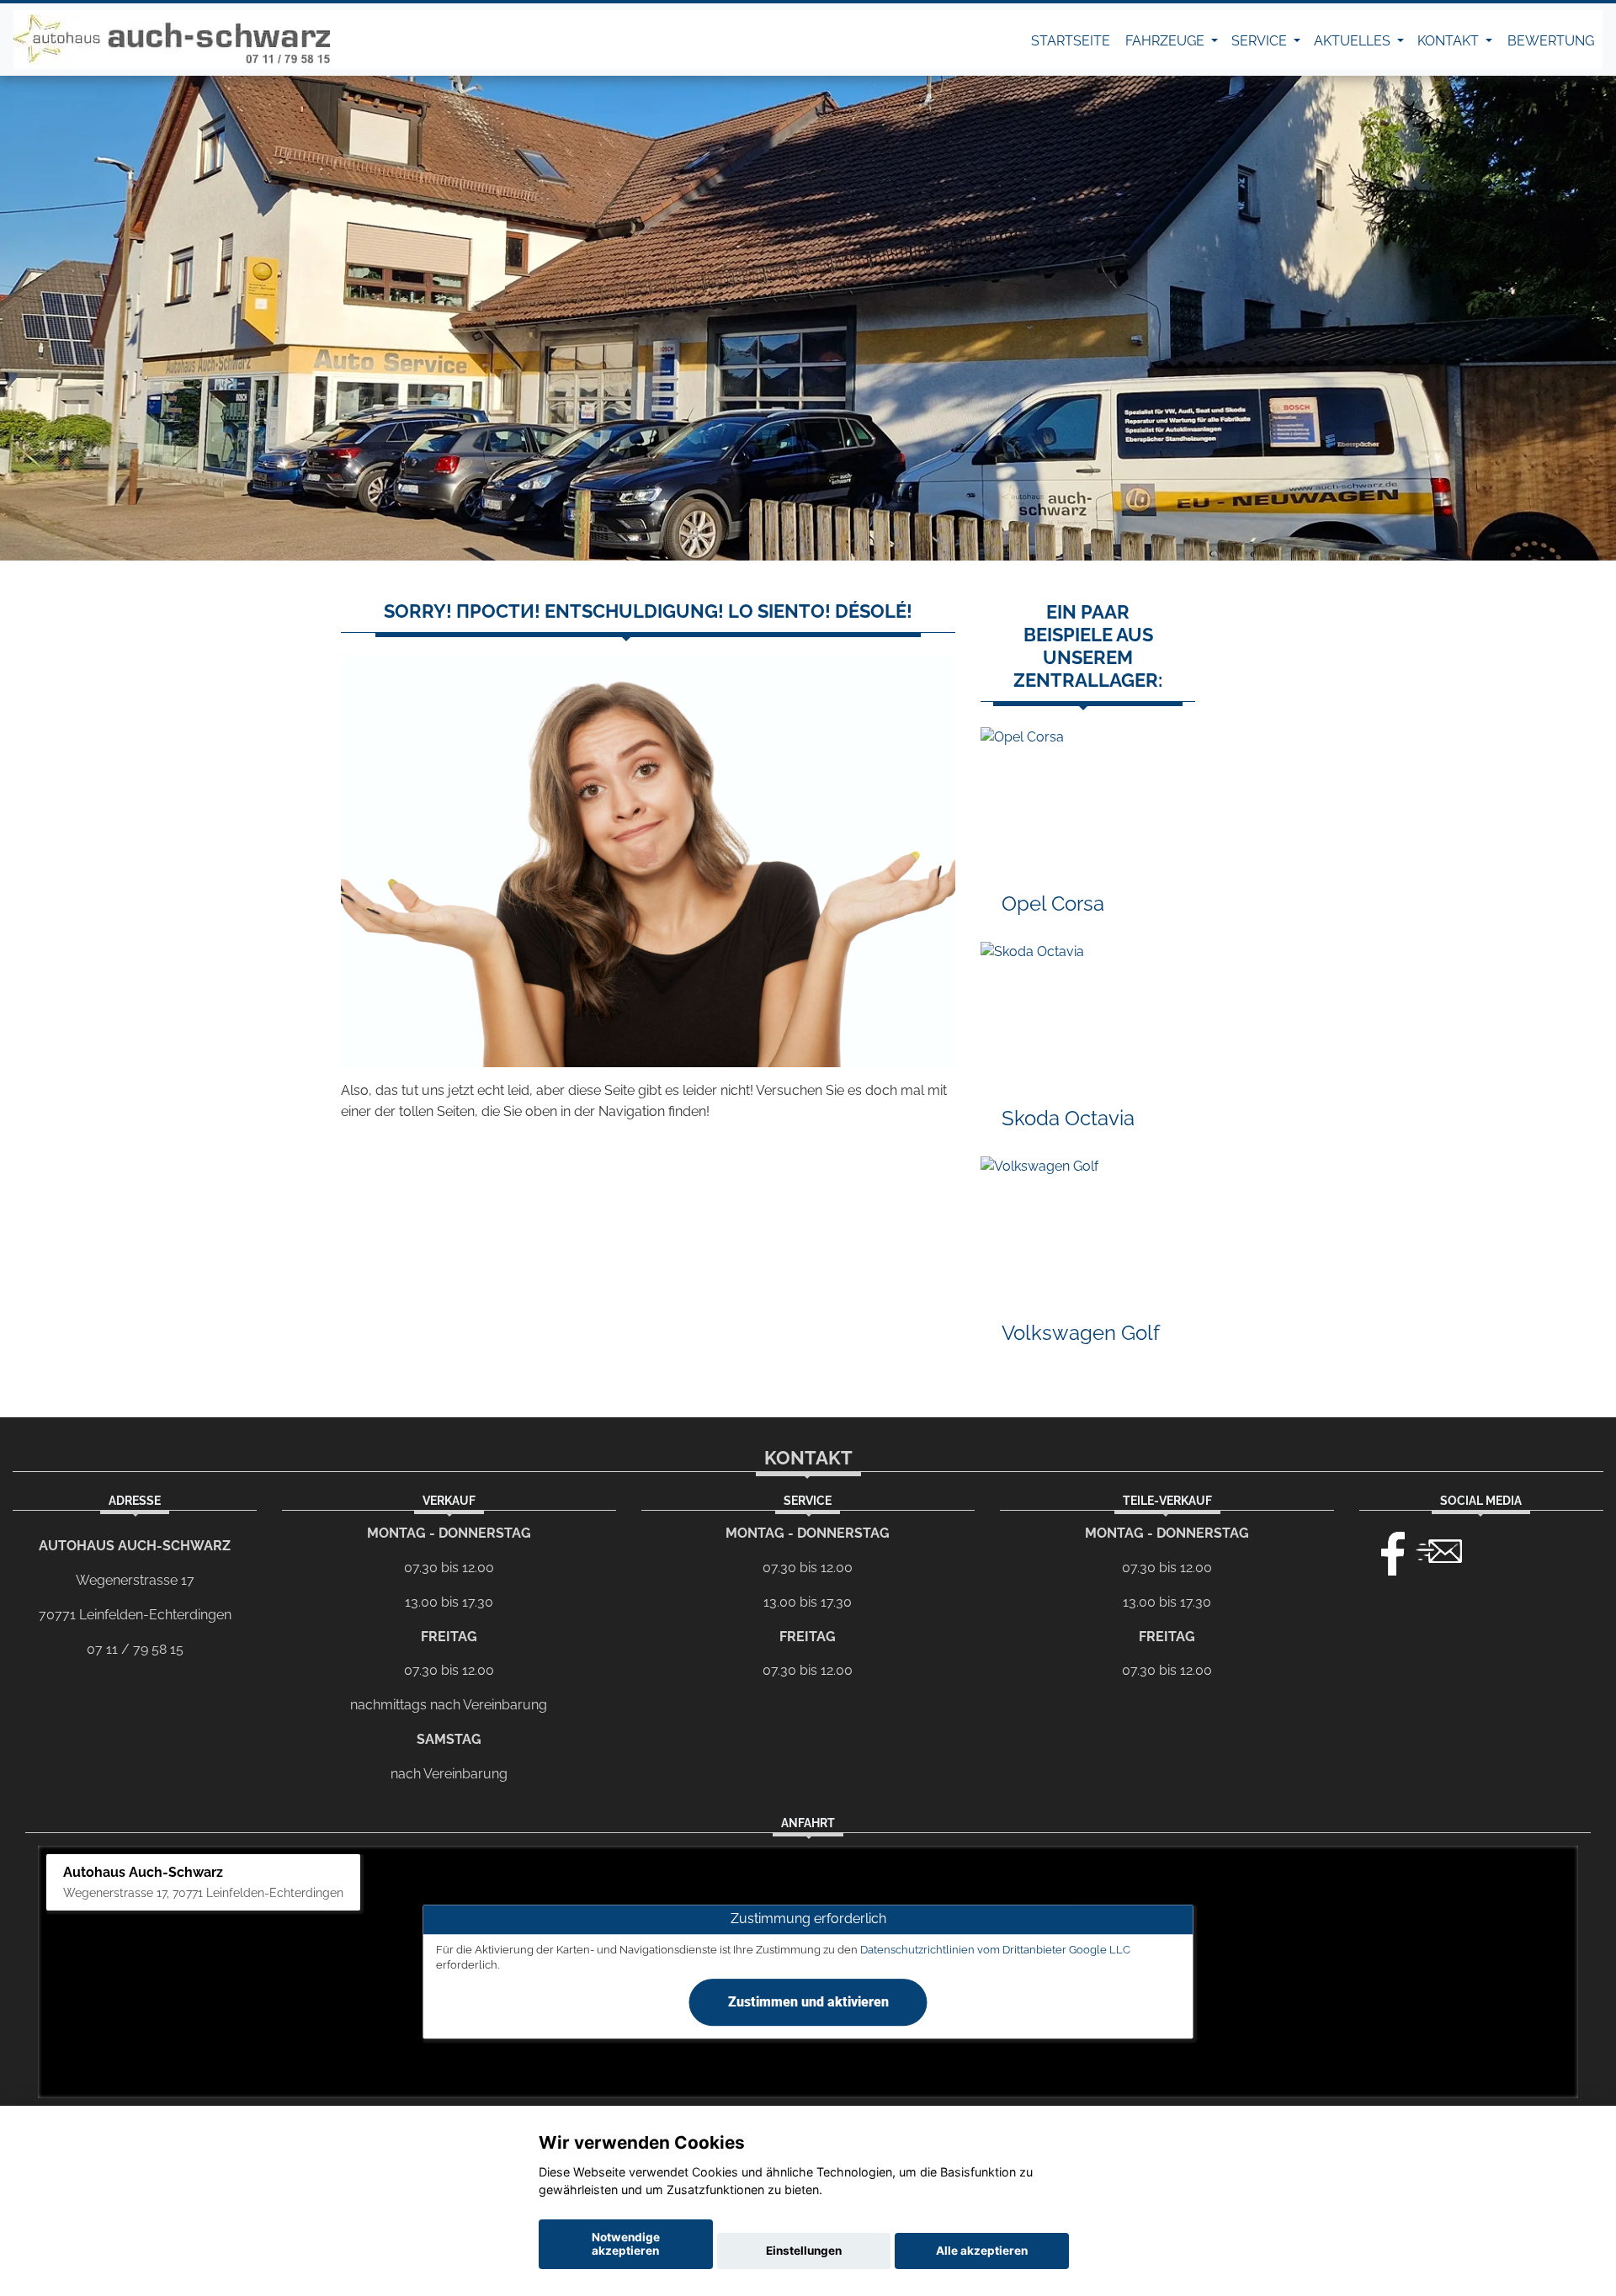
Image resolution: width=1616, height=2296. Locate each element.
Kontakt (1450, 41)
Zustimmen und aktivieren (808, 2003)
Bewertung (1551, 41)
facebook (1385, 1549)
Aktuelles (1354, 41)
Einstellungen (804, 2251)
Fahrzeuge (1167, 41)
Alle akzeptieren (982, 2251)
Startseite (1071, 41)
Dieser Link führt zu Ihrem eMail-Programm (1439, 1549)
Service (1261, 41)
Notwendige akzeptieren (626, 2244)
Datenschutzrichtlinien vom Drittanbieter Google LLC (995, 1950)
